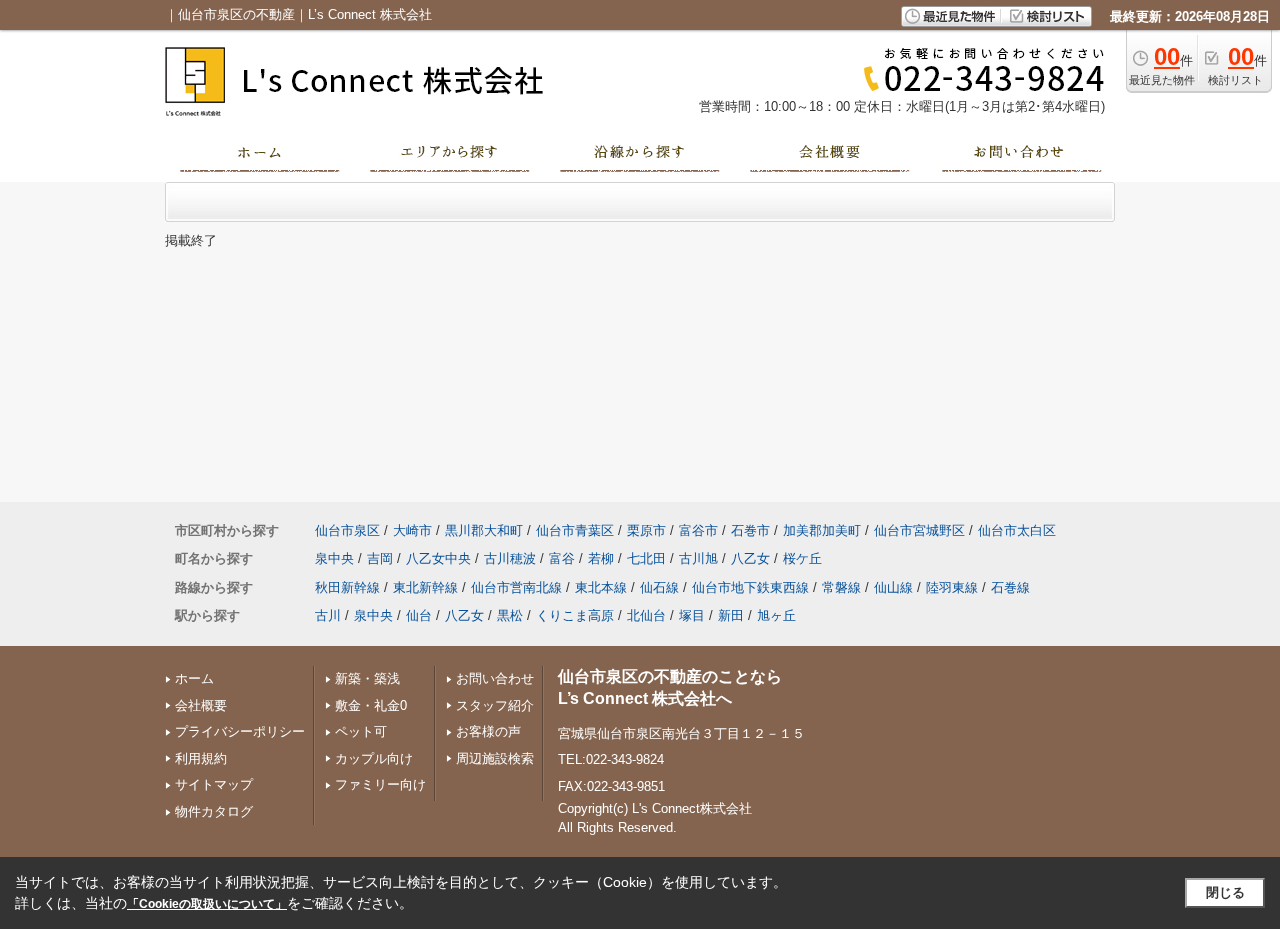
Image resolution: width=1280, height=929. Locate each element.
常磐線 (841, 587)
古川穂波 (510, 558)
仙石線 (659, 587)
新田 (731, 615)
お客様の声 (488, 731)
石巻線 (1010, 587)
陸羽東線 (952, 587)
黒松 (510, 615)
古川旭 (698, 558)
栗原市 (646, 530)
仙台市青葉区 (575, 530)
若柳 (601, 558)
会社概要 (201, 705)
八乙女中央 (438, 558)
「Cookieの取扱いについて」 (207, 904)
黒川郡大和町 (484, 530)
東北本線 (601, 587)
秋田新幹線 (347, 587)
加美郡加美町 (822, 530)
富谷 (562, 558)
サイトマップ (214, 784)
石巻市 (750, 530)
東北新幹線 (425, 587)
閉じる (1225, 892)
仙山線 (893, 587)
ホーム (194, 678)
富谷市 (698, 530)
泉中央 (334, 558)
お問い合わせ (495, 678)
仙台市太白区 (1017, 530)
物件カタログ (214, 811)
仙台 (419, 615)
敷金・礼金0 (371, 705)
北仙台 (646, 615)
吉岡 (380, 558)
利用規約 (201, 758)
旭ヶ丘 (776, 615)
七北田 (646, 558)
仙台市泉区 (347, 530)
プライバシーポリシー (240, 731)
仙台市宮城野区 (919, 530)
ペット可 (361, 731)
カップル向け (374, 758)
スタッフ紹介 (495, 705)
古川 (328, 615)
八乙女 (750, 558)
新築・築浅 (367, 678)
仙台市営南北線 (516, 587)
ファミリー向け (380, 784)
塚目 (692, 615)
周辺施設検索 (495, 758)
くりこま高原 (575, 615)
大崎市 (412, 530)
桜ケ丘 (802, 558)
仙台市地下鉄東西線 (750, 587)
